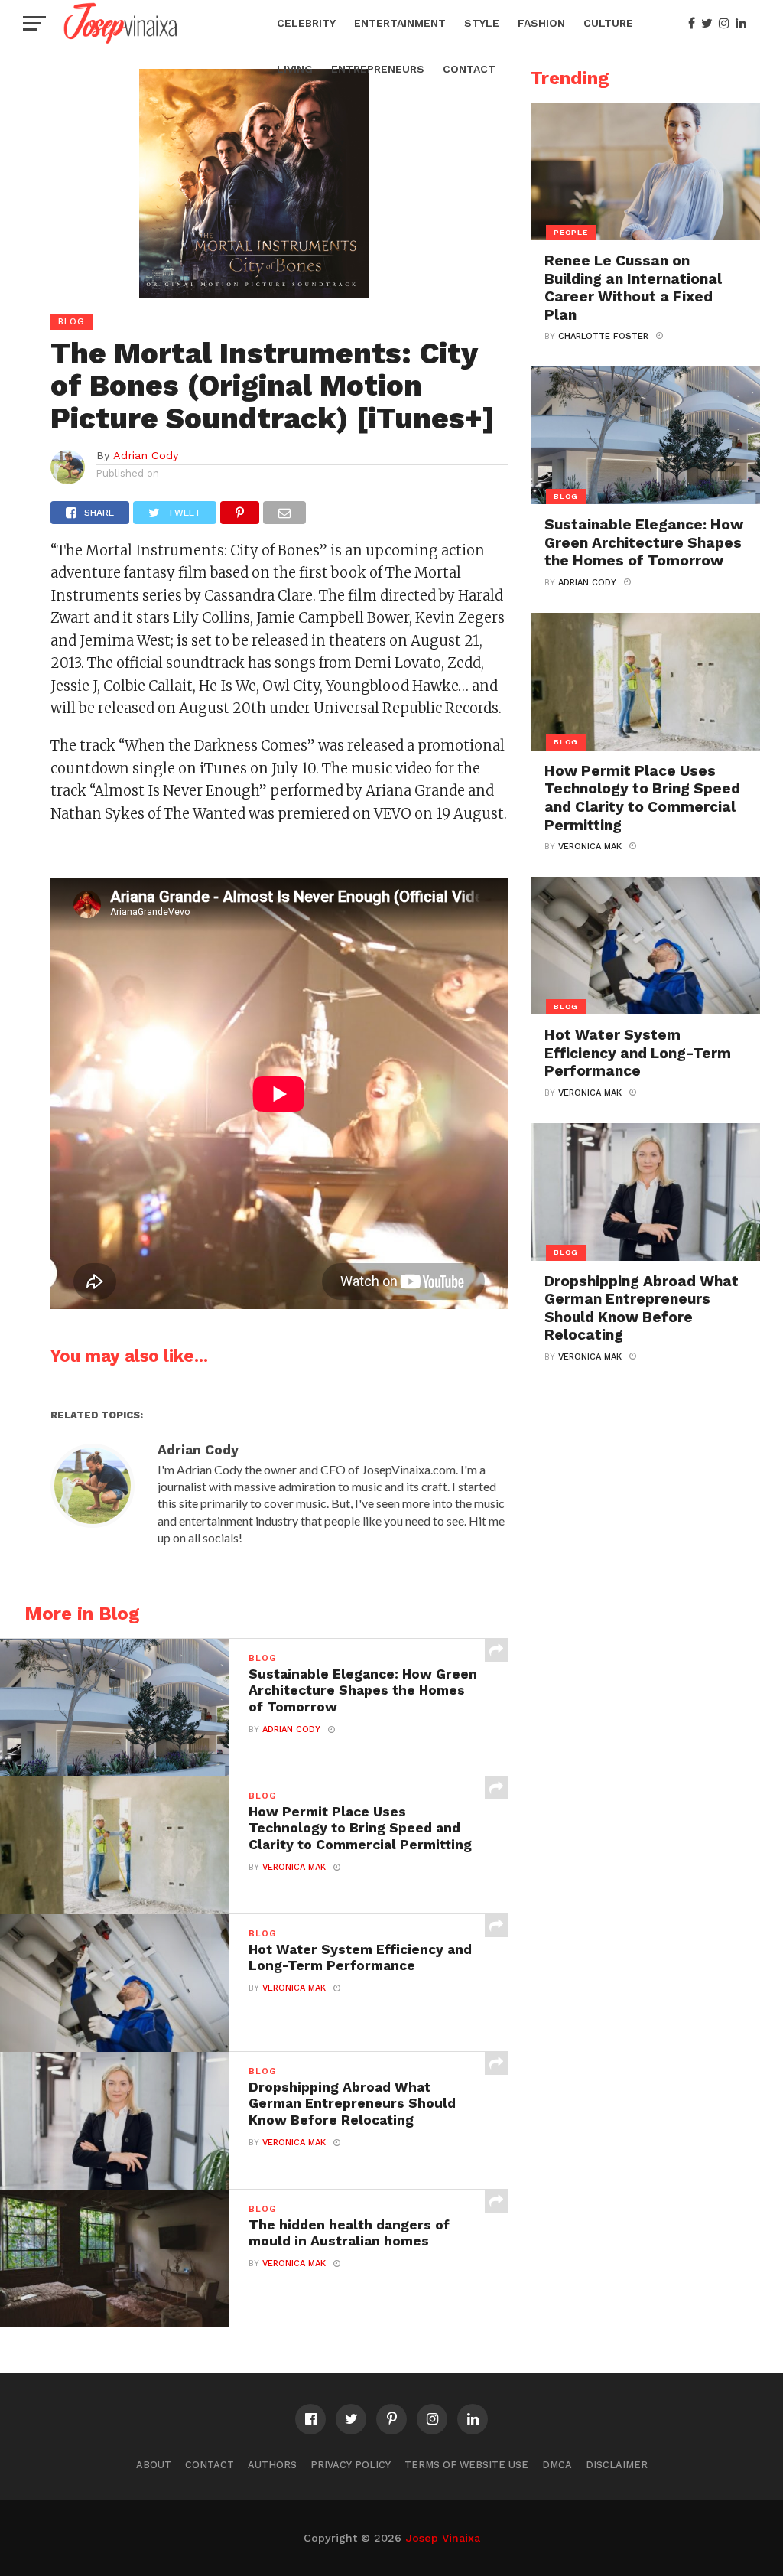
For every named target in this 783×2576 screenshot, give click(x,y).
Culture (608, 23)
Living (295, 69)
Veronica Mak (294, 1867)
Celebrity (306, 23)
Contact (469, 69)
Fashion (541, 23)
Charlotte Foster (603, 336)
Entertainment (400, 23)
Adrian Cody (146, 455)
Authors (272, 2465)
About (154, 2465)
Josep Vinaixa (443, 2538)
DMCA (557, 2465)
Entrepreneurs (378, 69)
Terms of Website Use (466, 2465)
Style (482, 23)
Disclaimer (617, 2465)
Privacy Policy (351, 2465)
